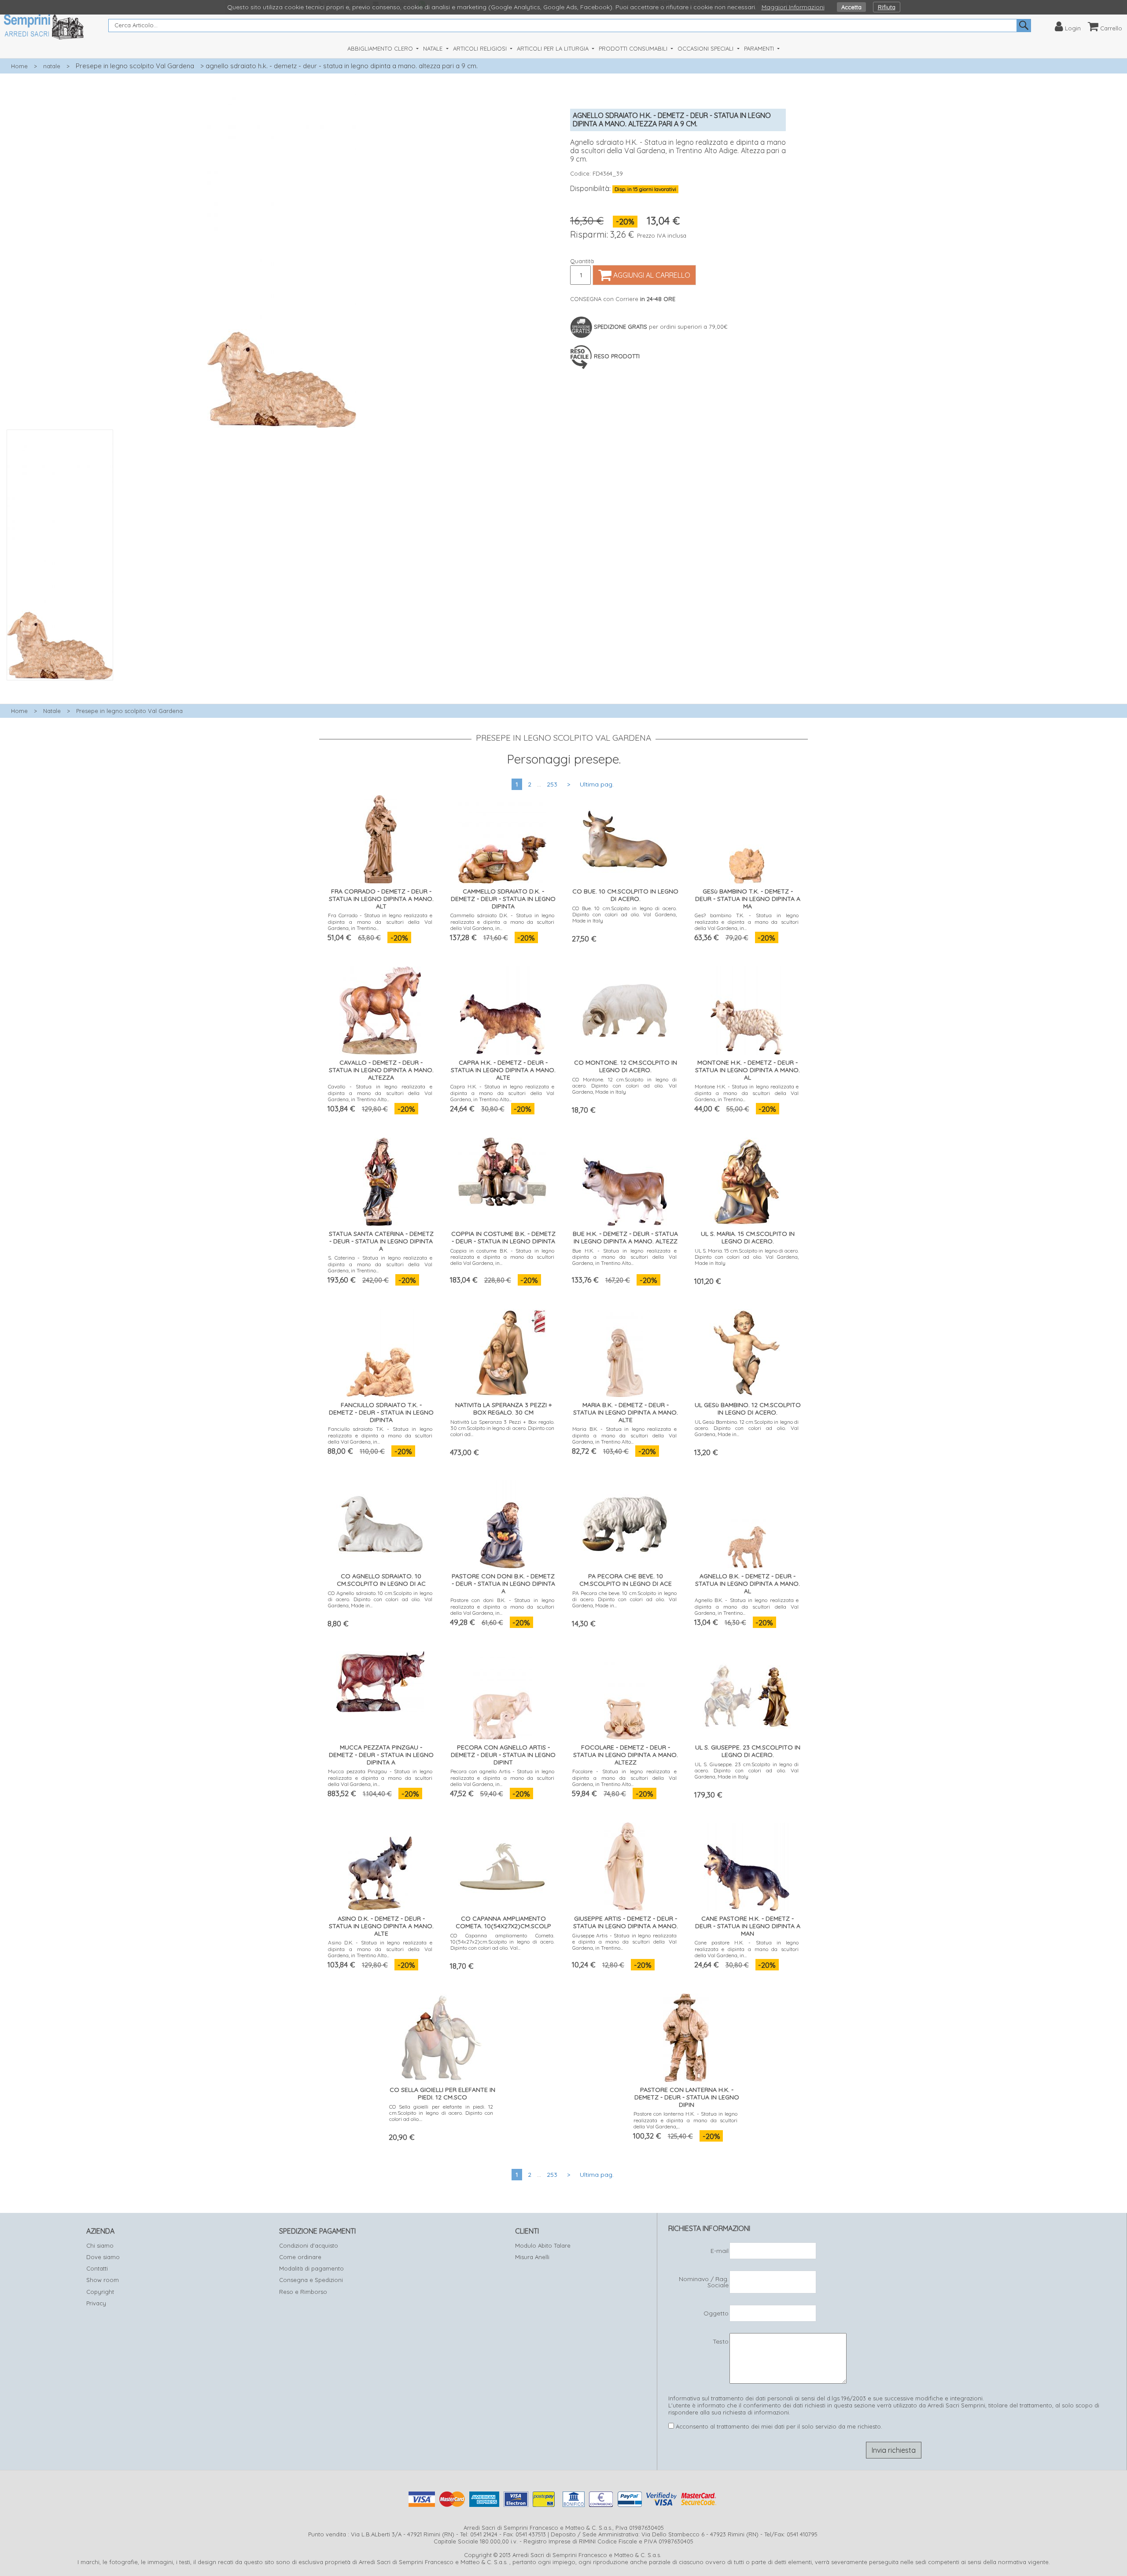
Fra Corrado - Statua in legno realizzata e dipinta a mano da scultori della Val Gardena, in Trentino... (380, 922)
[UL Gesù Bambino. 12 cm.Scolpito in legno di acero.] (747, 1351)
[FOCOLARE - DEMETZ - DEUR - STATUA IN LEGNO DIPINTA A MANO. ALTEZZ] (624, 1693)
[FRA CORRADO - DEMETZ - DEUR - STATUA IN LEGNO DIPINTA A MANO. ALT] (380, 837)
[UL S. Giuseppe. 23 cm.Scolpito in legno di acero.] (747, 1693)
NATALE (434, 48)
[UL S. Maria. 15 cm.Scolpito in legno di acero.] (747, 1180)
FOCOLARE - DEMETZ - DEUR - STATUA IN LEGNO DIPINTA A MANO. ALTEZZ (626, 1755)
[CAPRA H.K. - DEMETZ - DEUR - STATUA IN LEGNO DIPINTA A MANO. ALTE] (502, 1009)
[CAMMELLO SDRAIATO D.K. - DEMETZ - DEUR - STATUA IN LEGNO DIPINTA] (502, 837)
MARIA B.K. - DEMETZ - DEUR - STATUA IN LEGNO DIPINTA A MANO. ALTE (626, 1412)
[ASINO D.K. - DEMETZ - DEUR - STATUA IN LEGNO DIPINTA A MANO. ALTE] (380, 1864)
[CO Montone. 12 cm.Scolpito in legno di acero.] (625, 1009)
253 (552, 784)
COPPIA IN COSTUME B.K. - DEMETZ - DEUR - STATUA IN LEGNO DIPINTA (503, 1237)
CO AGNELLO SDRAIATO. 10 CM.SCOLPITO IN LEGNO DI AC (381, 1580)
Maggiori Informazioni (793, 7)
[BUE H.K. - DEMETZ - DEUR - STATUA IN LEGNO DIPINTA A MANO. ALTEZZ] (625, 1180)
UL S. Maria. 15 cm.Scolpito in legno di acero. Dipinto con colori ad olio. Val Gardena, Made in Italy (747, 1257)
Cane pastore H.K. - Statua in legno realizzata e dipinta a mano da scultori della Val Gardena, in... (747, 1949)
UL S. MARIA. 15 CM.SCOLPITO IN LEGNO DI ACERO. (748, 1237)
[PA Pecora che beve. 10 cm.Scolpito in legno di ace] (625, 1522)
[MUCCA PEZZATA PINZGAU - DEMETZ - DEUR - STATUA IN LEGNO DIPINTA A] (380, 1680)
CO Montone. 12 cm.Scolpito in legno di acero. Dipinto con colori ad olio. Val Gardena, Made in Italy (624, 1086)
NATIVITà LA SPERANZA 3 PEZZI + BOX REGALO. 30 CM (503, 1409)
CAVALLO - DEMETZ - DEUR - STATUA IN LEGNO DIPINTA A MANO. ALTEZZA (381, 1070)
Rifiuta (887, 7)
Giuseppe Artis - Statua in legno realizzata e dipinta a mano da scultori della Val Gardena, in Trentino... (624, 1942)
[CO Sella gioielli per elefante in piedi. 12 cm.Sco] (442, 2036)
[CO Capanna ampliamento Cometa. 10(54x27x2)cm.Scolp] (502, 1865)
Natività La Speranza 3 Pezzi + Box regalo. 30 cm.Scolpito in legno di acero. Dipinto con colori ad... (503, 1428)
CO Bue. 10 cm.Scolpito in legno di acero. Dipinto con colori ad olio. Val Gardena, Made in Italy (624, 915)
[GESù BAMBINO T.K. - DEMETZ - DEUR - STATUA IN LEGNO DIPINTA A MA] (747, 837)
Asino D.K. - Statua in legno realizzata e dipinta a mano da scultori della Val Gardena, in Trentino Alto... (380, 1949)
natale (52, 66)
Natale (52, 711)
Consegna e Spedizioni (311, 2280)
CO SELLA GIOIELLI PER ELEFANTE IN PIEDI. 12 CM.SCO (442, 2093)
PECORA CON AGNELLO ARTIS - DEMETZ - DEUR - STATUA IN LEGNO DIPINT (503, 1755)
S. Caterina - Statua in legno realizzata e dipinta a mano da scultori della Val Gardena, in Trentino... (380, 1264)
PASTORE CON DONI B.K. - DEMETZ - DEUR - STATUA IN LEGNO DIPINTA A (503, 1584)
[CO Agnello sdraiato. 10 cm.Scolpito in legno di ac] (380, 1522)
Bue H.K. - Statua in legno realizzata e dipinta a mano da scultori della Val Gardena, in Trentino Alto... (624, 1257)
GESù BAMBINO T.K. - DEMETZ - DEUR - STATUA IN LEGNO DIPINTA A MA (748, 899)
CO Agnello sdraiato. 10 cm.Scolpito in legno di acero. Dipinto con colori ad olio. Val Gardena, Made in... (380, 1599)
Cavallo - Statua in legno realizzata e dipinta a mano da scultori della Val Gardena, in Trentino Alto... (380, 1093)
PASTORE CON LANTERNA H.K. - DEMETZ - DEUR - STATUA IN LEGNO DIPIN (687, 2097)
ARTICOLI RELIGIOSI (481, 48)
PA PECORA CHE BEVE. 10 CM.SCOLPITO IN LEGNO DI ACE (626, 1580)
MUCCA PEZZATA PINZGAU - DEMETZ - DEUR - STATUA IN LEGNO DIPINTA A (381, 1755)
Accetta (851, 7)
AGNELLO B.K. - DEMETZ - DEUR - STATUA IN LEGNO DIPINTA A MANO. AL (748, 1584)
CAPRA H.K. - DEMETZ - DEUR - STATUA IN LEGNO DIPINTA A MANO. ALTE (503, 1070)
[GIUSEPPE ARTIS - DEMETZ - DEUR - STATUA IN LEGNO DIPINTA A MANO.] (625, 1865)
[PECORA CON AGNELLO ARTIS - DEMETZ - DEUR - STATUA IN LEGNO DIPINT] (502, 1693)
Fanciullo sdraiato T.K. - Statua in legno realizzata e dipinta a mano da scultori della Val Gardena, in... (380, 1435)
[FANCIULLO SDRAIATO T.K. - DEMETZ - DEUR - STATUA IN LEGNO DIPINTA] (380, 1351)
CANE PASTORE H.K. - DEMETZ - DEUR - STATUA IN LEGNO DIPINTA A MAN (748, 1926)
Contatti (97, 2268)
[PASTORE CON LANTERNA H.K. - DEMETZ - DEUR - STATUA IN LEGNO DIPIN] (686, 2036)
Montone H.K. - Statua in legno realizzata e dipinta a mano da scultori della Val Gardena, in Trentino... (747, 1093)
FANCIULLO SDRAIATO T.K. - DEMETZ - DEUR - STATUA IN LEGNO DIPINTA (381, 1412)
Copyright (100, 2292)
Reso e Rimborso (303, 2292)
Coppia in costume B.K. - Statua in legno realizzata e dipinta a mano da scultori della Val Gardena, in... (503, 1257)
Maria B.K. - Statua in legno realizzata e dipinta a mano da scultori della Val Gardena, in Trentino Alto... (624, 1435)
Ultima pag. (597, 784)
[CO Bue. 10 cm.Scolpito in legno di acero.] (625, 837)
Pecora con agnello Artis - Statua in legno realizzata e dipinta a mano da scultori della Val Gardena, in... (503, 1778)
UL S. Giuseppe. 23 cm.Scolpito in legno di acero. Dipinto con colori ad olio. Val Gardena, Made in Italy (747, 1771)
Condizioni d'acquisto (309, 2245)
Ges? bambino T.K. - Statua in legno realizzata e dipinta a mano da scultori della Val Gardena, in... (747, 922)
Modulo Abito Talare (543, 2245)
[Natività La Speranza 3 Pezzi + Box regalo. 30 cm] (502, 1351)
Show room (103, 2280)
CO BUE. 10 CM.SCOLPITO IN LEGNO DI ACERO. (625, 895)
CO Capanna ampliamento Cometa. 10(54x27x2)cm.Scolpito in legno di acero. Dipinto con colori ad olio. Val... (503, 1942)
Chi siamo (100, 2245)
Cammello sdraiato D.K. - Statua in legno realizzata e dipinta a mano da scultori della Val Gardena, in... (503, 922)
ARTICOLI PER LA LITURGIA (554, 48)
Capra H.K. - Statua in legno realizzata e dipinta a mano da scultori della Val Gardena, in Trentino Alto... (503, 1093)
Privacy (96, 2303)
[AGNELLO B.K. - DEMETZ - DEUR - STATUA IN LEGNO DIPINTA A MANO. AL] (747, 1522)
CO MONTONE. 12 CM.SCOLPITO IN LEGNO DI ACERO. (626, 1066)
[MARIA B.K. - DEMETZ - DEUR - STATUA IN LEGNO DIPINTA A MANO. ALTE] (625, 1351)
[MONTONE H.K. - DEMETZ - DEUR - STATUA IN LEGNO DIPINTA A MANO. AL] (747, 1009)
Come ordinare (300, 2257)
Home (19, 66)
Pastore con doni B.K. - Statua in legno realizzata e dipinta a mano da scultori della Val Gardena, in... (503, 1606)
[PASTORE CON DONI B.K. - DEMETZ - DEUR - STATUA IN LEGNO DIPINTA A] (502, 1522)
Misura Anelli (532, 2257)
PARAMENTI (760, 48)
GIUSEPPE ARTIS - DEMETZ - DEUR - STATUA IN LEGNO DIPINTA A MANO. (626, 1922)
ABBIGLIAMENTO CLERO (381, 48)
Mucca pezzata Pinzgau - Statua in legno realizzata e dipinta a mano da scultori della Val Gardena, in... (380, 1778)
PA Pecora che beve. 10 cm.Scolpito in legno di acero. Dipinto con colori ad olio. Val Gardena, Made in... (624, 1599)
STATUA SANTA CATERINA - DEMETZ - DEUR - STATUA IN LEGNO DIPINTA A (381, 1241)
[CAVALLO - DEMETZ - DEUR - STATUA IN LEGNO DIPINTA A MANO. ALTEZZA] (380, 1009)
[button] (282, 685)
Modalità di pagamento (311, 2268)
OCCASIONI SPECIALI (706, 48)
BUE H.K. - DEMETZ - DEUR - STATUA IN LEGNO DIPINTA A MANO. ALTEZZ (625, 1237)
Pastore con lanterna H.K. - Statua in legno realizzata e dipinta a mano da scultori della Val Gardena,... (686, 2120)
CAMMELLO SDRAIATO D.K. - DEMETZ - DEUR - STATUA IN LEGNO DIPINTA (503, 899)
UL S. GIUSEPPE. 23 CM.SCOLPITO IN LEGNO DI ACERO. (748, 1751)
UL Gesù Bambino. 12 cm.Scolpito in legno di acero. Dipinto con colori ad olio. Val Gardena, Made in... (747, 1428)
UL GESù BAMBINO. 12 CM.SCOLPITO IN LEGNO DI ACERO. (748, 1409)
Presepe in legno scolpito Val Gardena (135, 66)
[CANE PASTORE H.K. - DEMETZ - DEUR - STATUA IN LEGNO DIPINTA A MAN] (747, 1865)
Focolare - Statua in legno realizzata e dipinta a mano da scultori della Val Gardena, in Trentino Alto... (624, 1778)
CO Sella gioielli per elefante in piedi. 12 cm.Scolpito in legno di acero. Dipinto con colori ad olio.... (441, 2113)
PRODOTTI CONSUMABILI (634, 48)
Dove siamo (103, 2257)
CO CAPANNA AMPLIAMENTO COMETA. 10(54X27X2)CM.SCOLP (503, 1922)
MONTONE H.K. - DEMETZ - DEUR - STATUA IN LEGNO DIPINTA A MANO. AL (748, 1070)
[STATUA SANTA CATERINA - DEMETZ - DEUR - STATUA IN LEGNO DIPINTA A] (380, 1180)
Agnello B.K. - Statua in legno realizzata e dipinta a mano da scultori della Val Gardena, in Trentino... (747, 1606)
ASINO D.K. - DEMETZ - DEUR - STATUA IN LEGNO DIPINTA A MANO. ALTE (381, 1926)
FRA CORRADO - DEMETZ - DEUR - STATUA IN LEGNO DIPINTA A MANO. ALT (381, 899)
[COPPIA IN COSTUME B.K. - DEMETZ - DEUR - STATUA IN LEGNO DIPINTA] (502, 1170)
